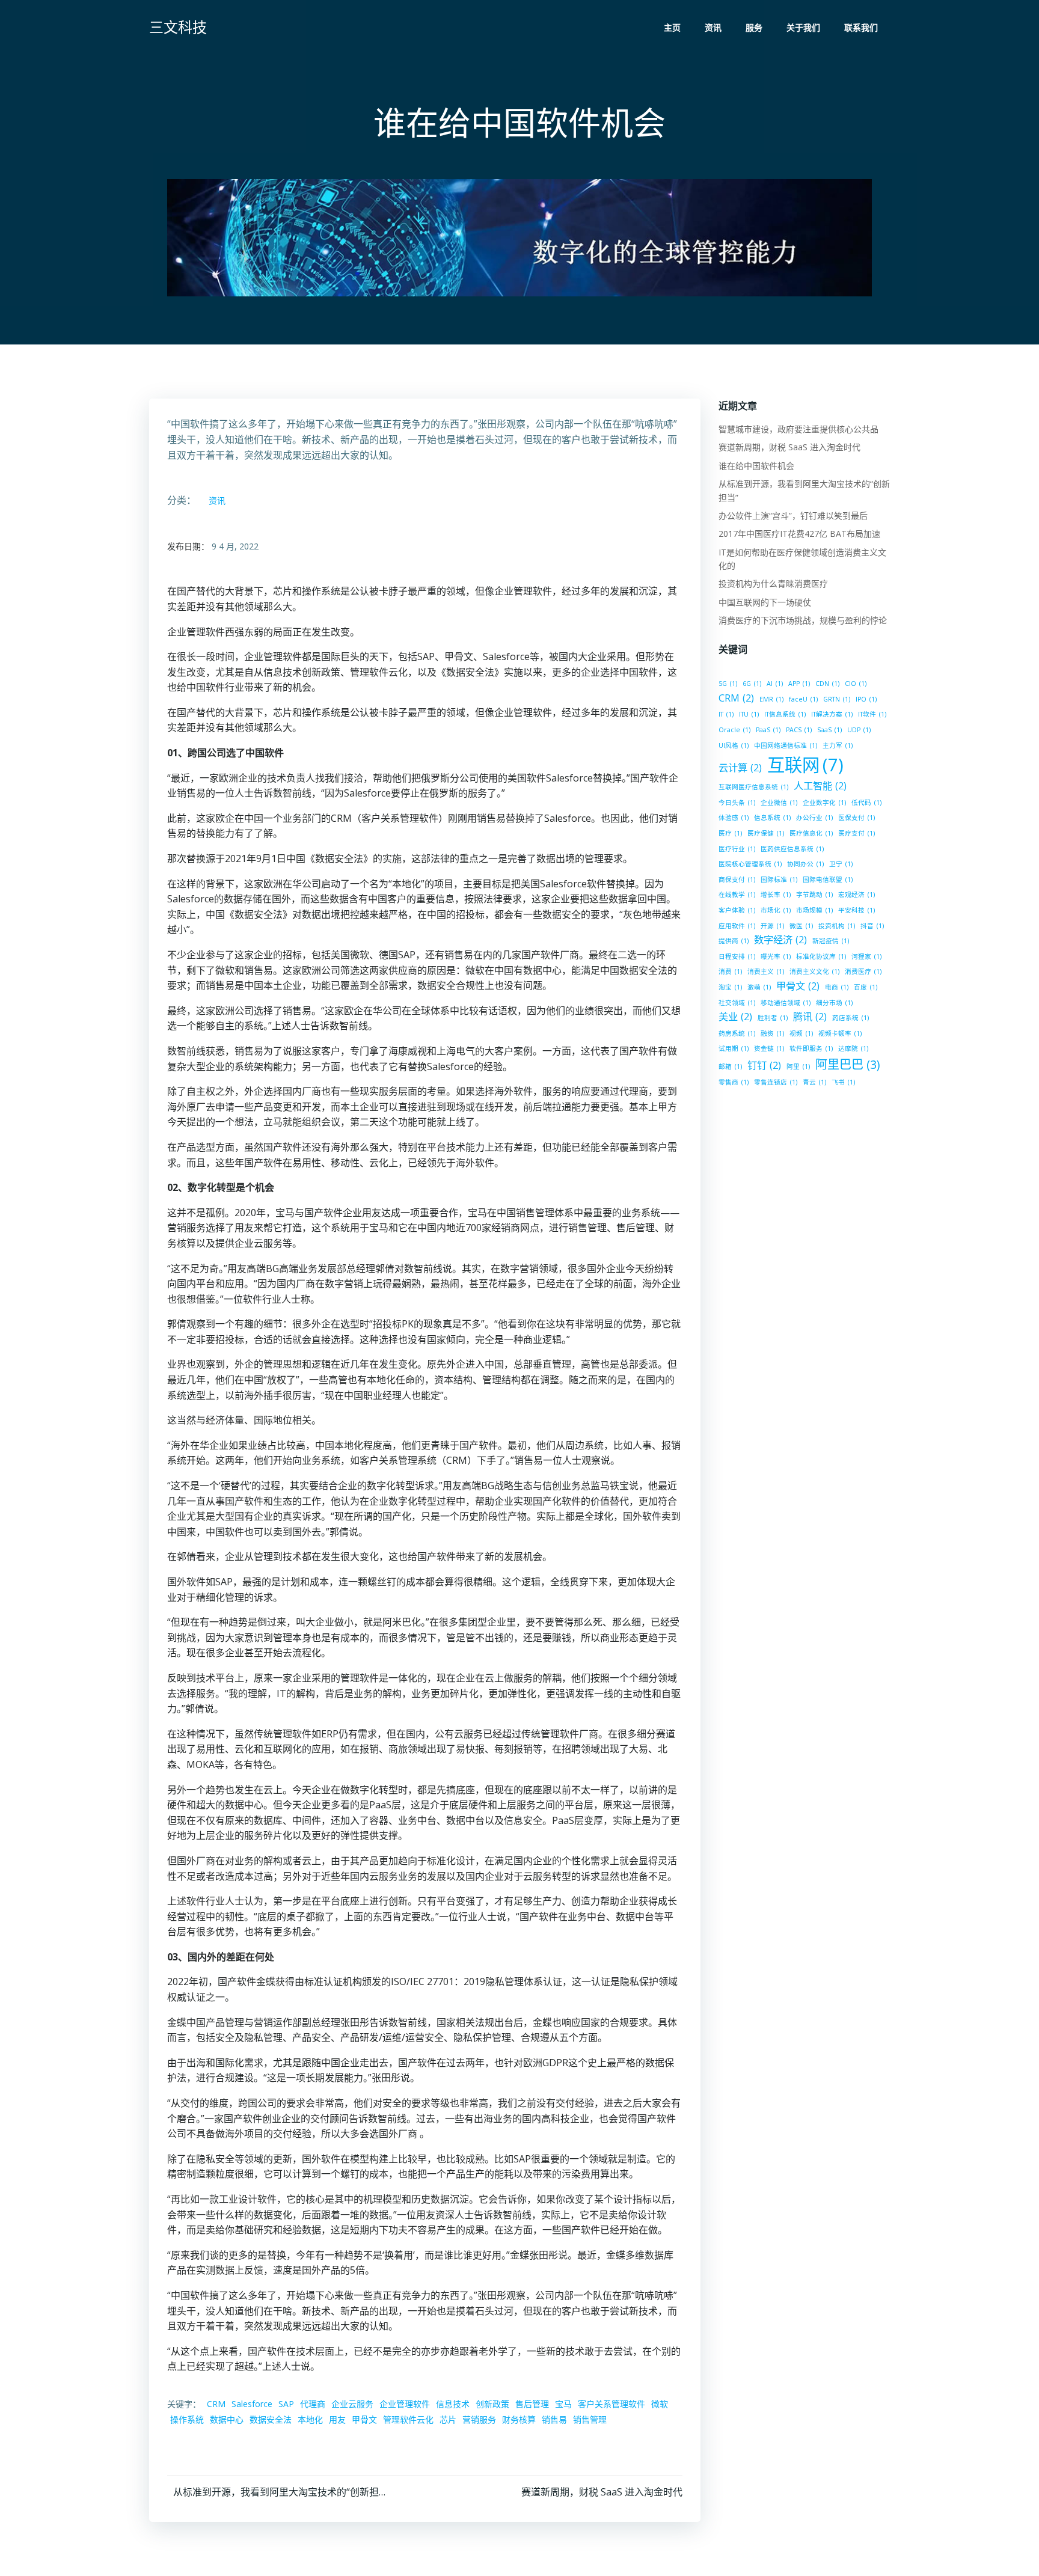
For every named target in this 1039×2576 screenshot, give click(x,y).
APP (799, 684)
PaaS (768, 730)
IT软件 (872, 714)
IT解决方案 (832, 714)
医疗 (730, 833)
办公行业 (814, 818)
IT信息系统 (785, 714)
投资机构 (837, 926)
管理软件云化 (408, 2419)
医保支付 (857, 818)
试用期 (734, 1048)
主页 (672, 27)
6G (752, 684)
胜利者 (773, 1018)
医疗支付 (857, 833)
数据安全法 (271, 2419)
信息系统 (772, 818)
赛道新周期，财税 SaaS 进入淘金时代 (789, 447)
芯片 (448, 2419)
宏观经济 (857, 895)
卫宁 (841, 864)
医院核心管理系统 (750, 864)
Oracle (734, 730)
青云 (814, 1082)
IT (726, 714)
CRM (216, 2404)
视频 (801, 1033)
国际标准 (779, 880)
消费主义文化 (814, 971)
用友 (337, 2419)
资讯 (713, 27)
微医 (801, 926)
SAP (286, 2404)
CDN (827, 684)
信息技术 (453, 2404)
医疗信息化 (811, 833)
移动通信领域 (786, 1003)
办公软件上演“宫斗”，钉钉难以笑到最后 (793, 516)
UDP (859, 730)
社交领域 (737, 1003)
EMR (771, 699)
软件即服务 (811, 1048)
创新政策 (492, 2404)
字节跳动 (814, 895)
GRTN (837, 699)
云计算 (740, 768)
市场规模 (814, 910)
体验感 (734, 818)
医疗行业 (737, 849)
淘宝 (730, 987)
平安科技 (857, 910)
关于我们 (803, 27)
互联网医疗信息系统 (753, 787)
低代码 (866, 803)
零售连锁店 (776, 1082)
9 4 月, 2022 (235, 546)
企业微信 (779, 803)
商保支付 (737, 880)
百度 (866, 987)
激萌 (759, 987)
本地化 (310, 2419)
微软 (660, 2404)
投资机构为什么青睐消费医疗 (773, 583)
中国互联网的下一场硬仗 (765, 602)
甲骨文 (364, 2419)
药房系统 (737, 1033)
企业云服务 (352, 2404)
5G (728, 684)
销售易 (554, 2419)
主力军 (838, 745)
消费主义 (766, 971)
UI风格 (734, 745)
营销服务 (479, 2419)
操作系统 (187, 2419)
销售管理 (590, 2419)
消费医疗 (863, 971)
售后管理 (532, 2404)
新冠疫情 (831, 941)
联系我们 (861, 27)
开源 (772, 926)
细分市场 (834, 1003)
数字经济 (780, 940)
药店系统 (851, 1018)
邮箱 (730, 1066)
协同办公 (805, 864)
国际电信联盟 (828, 880)
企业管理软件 (405, 2404)
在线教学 (737, 895)
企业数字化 (824, 803)
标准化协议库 (821, 956)
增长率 (776, 895)
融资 (772, 1033)
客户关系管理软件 (611, 2404)
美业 (735, 1017)
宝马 (563, 2404)
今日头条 (737, 803)
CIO (856, 684)
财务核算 (519, 2419)
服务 (754, 27)
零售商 (734, 1082)
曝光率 (776, 956)
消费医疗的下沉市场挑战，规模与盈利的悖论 (803, 620)
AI (775, 684)
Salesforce (252, 2404)
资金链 (769, 1048)
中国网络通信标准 (786, 745)
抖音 (872, 926)
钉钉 (764, 1065)
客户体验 (737, 910)
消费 (730, 971)
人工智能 (820, 786)
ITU (749, 714)
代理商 (313, 2404)
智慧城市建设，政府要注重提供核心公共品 (798, 429)
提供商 (734, 941)
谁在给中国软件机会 (756, 466)
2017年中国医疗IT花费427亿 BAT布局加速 (799, 534)
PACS (799, 730)
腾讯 (810, 1017)
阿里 (798, 1066)
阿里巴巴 (848, 1064)
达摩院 (853, 1048)
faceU (803, 699)
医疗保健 (766, 833)
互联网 (805, 765)
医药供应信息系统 (792, 849)
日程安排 (737, 956)
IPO (866, 699)
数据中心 (227, 2419)
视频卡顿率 (840, 1033)
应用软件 (737, 926)
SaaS (829, 730)
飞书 (843, 1082)
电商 (837, 987)
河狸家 (866, 956)
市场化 (776, 910)
